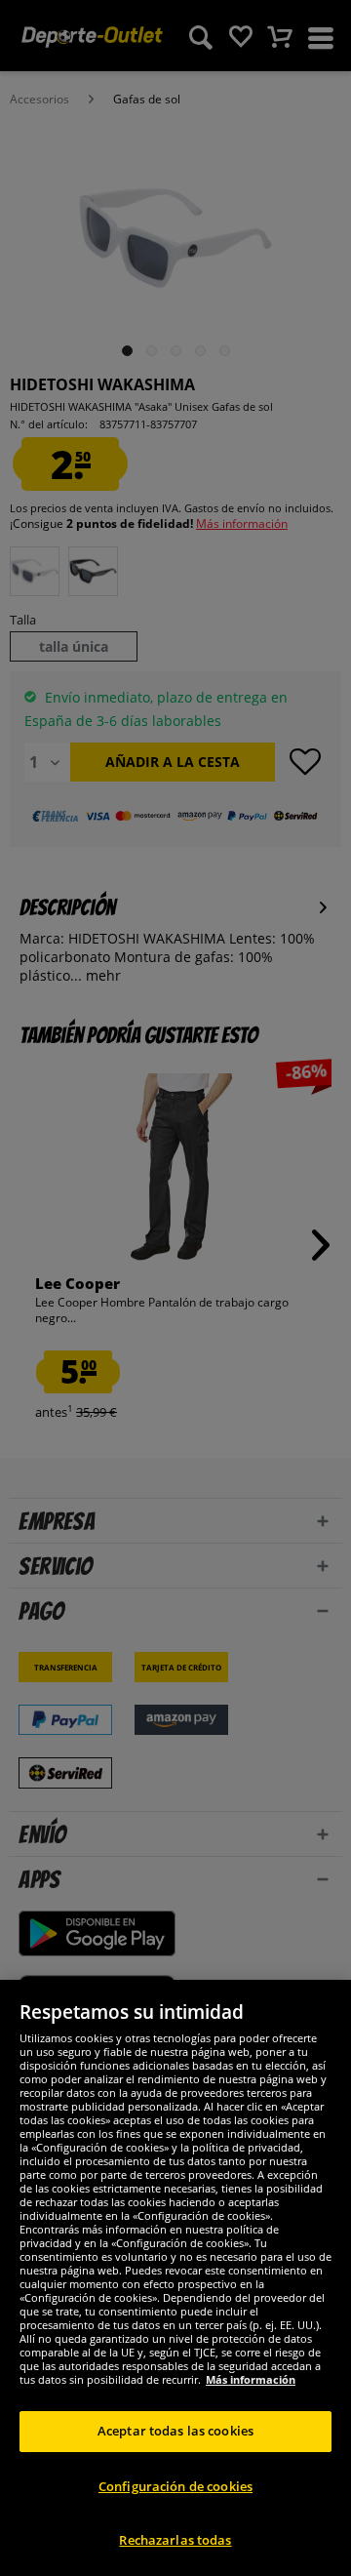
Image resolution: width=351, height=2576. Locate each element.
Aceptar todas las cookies (175, 2431)
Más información (251, 2379)
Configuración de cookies (175, 2486)
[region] (175, 2278)
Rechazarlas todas (175, 2540)
